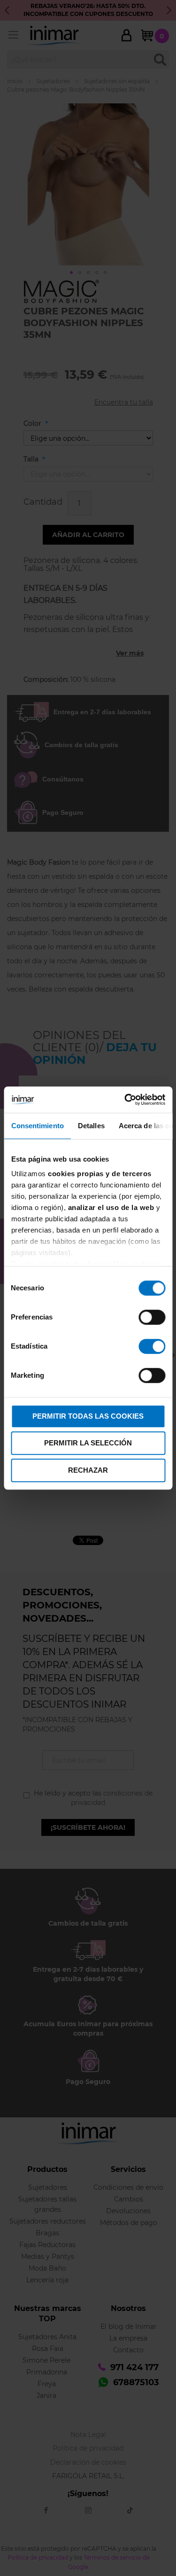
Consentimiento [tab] (37, 1126)
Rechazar (88, 1470)
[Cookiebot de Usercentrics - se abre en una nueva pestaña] (125, 1100)
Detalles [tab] (91, 1126)
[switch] (152, 1318)
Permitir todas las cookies (88, 1416)
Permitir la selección (88, 1443)
